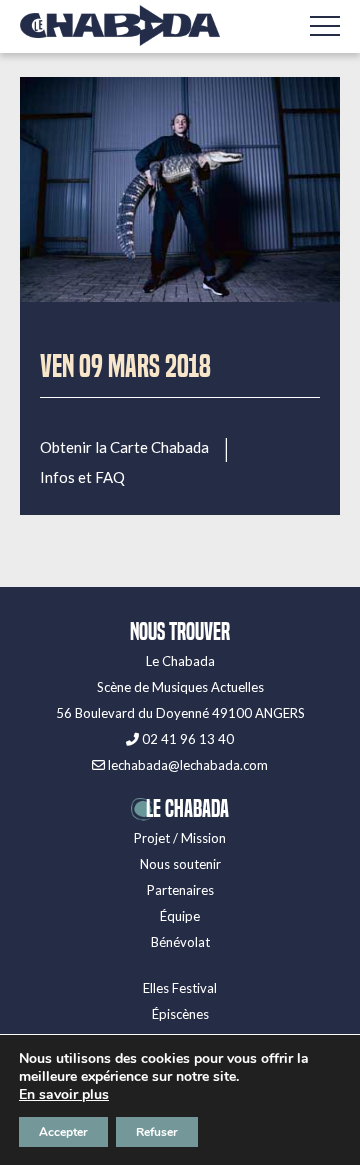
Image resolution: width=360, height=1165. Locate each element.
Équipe (180, 916)
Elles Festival (180, 988)
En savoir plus (64, 1095)
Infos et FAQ (82, 477)
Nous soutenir (180, 864)
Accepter (63, 1132)
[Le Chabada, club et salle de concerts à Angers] (120, 25)
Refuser (157, 1132)
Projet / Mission (180, 838)
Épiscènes (180, 1014)
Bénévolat (180, 942)
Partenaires (180, 890)
